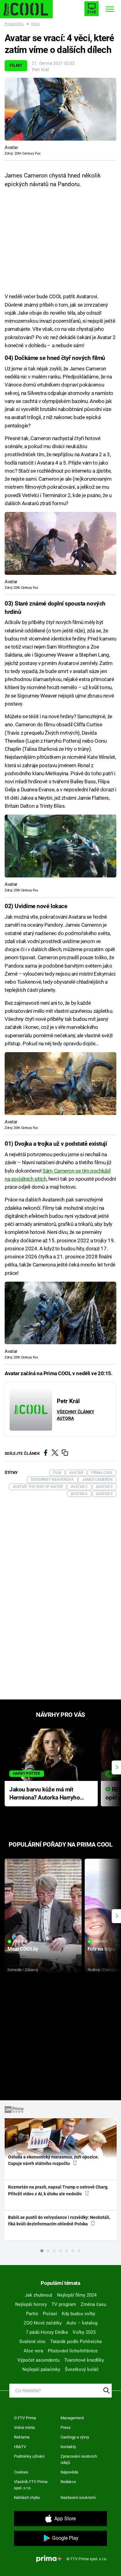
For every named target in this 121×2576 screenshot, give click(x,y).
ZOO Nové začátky (43, 2323)
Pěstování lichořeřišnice (73, 2351)
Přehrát (21, 1942)
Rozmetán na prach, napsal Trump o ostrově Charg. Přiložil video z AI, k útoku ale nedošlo (58, 2190)
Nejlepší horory (31, 2304)
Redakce (68, 2482)
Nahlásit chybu (27, 2497)
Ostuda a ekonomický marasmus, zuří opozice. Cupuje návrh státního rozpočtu (54, 2160)
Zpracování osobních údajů (79, 2459)
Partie (32, 2314)
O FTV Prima (25, 2418)
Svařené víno (32, 2342)
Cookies (21, 2472)
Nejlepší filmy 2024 (77, 2295)
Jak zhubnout (39, 2295)
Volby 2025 (84, 2332)
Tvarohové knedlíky (84, 2360)
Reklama (22, 2437)
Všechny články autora (76, 1415)
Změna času (93, 2304)
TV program (64, 2304)
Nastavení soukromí (78, 2497)
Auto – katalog (82, 2323)
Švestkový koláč (82, 2369)
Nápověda (69, 2472)
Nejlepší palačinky (41, 2369)
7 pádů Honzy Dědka (47, 2332)
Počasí (50, 2314)
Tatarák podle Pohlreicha (76, 2342)
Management (72, 2418)
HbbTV (20, 2447)
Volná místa (24, 2427)
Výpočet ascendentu (38, 2360)
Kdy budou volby (78, 2314)
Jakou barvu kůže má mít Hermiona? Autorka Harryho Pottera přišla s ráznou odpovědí (45, 1794)
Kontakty (68, 2447)
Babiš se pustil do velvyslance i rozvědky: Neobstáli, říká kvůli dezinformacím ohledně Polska (59, 2221)
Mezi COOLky (23, 1949)
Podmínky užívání (29, 2456)
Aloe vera (33, 2351)
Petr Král (40, 70)
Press (66, 2427)
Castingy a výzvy (75, 2437)
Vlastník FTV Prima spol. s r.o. (31, 2485)
